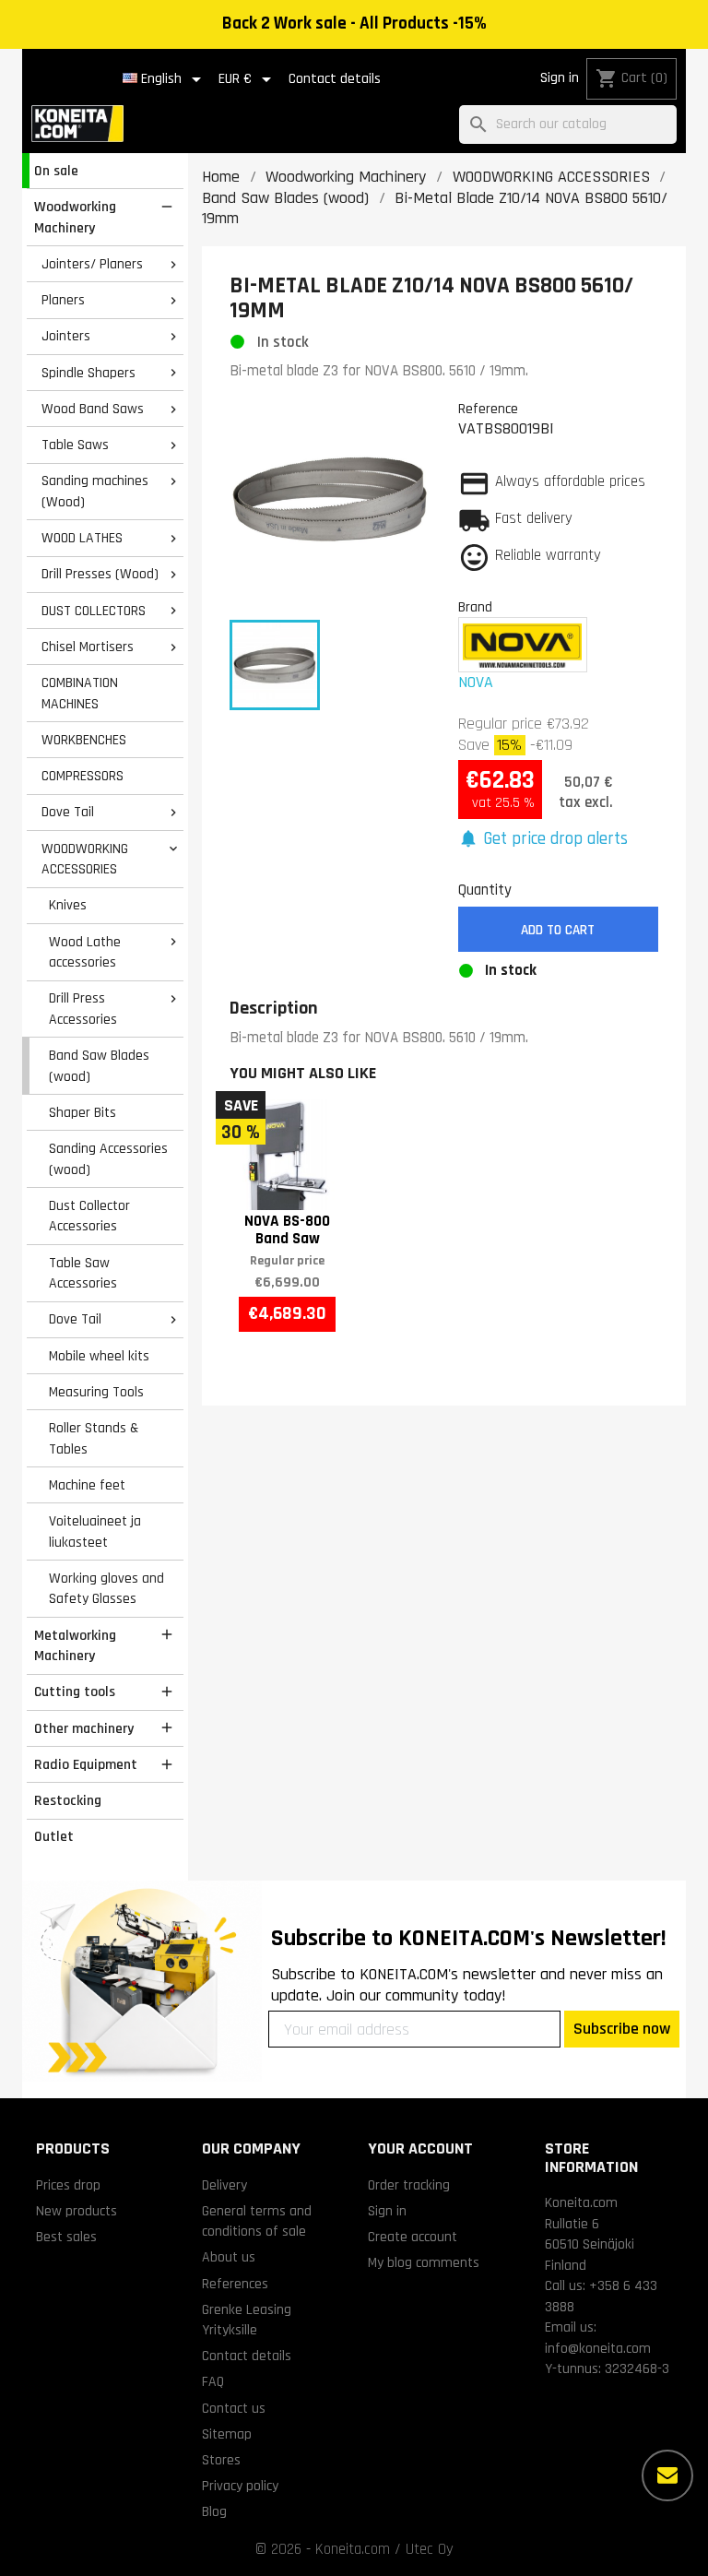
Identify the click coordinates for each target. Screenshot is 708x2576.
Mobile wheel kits (99, 1356)
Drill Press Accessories (83, 1009)
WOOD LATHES (82, 538)
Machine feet (87, 1485)
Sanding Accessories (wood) (108, 1159)
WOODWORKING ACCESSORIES (85, 859)
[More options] (667, 2475)
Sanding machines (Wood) (95, 491)
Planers (63, 300)
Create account (413, 2237)
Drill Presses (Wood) (100, 574)
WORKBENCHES (84, 740)
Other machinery (84, 1728)
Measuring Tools (96, 1392)
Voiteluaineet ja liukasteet (95, 1531)
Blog (214, 2511)
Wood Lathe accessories (85, 952)
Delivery (224, 2185)
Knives (68, 905)
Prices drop (68, 2185)
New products (77, 2211)
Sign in (560, 78)
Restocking (68, 1800)
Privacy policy (240, 2486)
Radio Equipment (86, 1764)
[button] (543, 840)
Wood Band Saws (93, 409)
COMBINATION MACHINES (80, 693)
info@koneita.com (598, 2348)
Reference (488, 409)
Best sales (66, 2237)
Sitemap (227, 2434)
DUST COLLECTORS (94, 611)
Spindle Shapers (88, 373)
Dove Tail (68, 812)
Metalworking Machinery (75, 1646)
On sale (56, 171)
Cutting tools (75, 1692)
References (235, 2284)
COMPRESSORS (83, 776)
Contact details (335, 79)
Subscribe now (622, 2029)
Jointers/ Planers (92, 264)
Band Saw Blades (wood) (99, 1066)
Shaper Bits (83, 1112)
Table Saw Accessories (83, 1273)
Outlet (54, 1836)
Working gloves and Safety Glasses (106, 1589)
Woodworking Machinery (75, 217)
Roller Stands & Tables (94, 1438)
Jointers (66, 336)
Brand (475, 607)
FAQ (213, 2381)
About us (229, 2257)
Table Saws (75, 445)
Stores (221, 2460)
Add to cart (558, 930)
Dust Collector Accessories (89, 1216)
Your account (420, 2149)
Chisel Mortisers (88, 647)
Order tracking (409, 2185)
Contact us (234, 2408)
